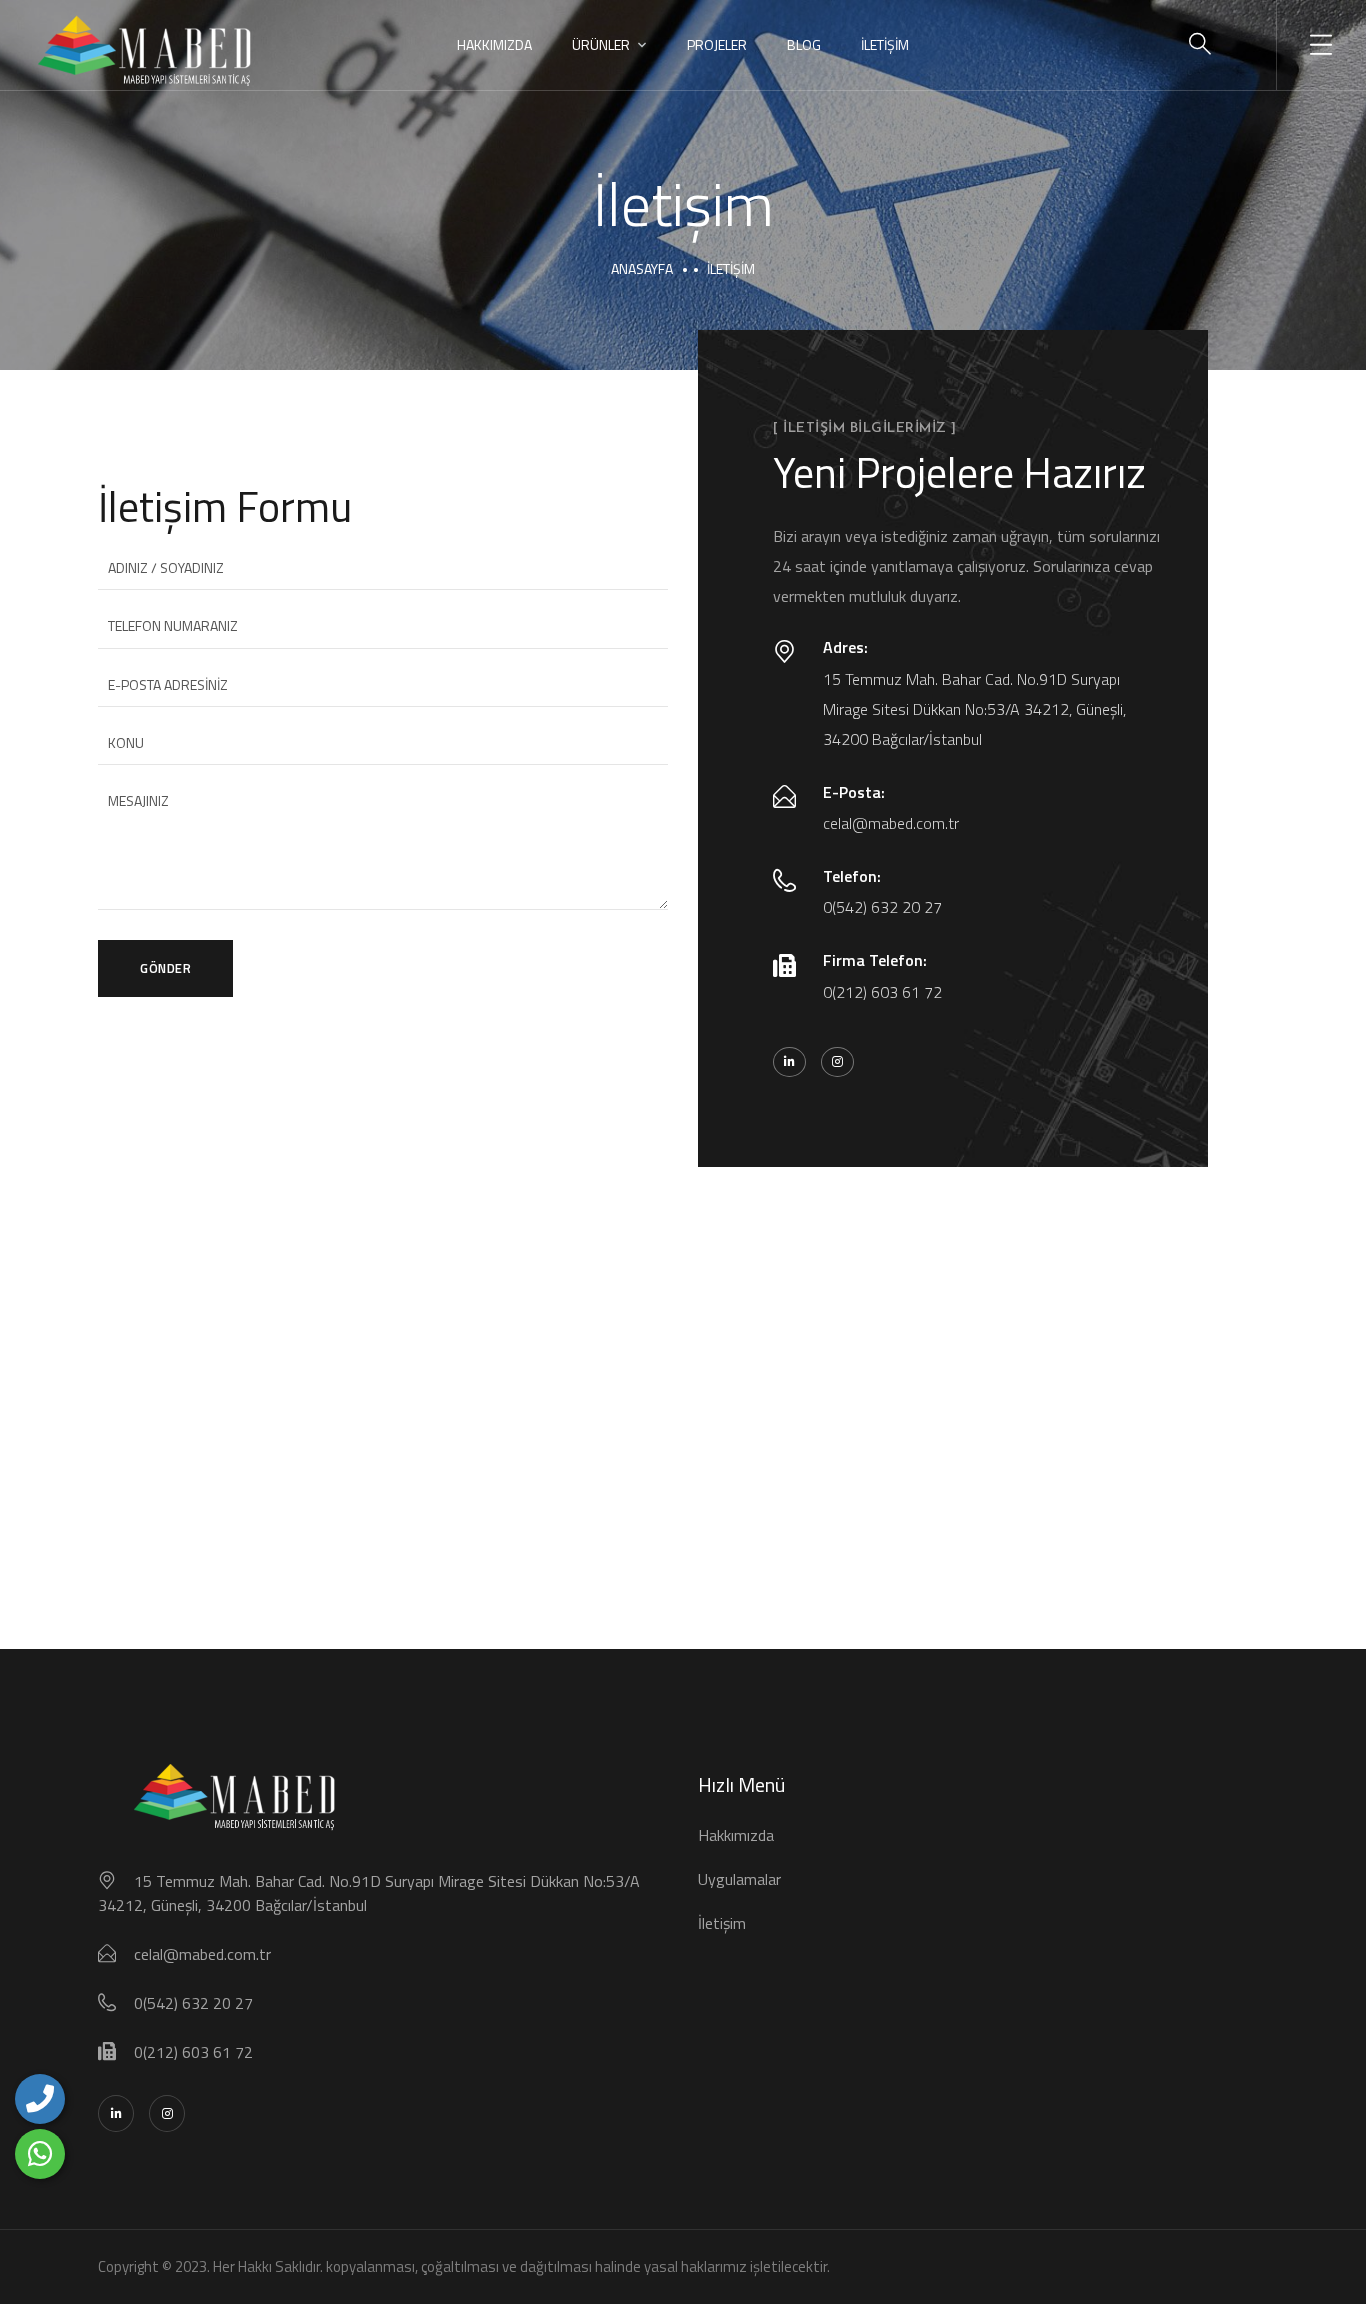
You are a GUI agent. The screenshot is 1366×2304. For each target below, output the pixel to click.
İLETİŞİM (885, 44)
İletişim (722, 1923)
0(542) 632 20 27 (882, 907)
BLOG (804, 44)
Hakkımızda (494, 44)
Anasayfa (642, 268)
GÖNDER (165, 968)
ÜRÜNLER (601, 44)
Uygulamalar (739, 1879)
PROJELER (717, 44)
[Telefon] (40, 2099)
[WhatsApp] (40, 2154)
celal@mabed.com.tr (891, 823)
